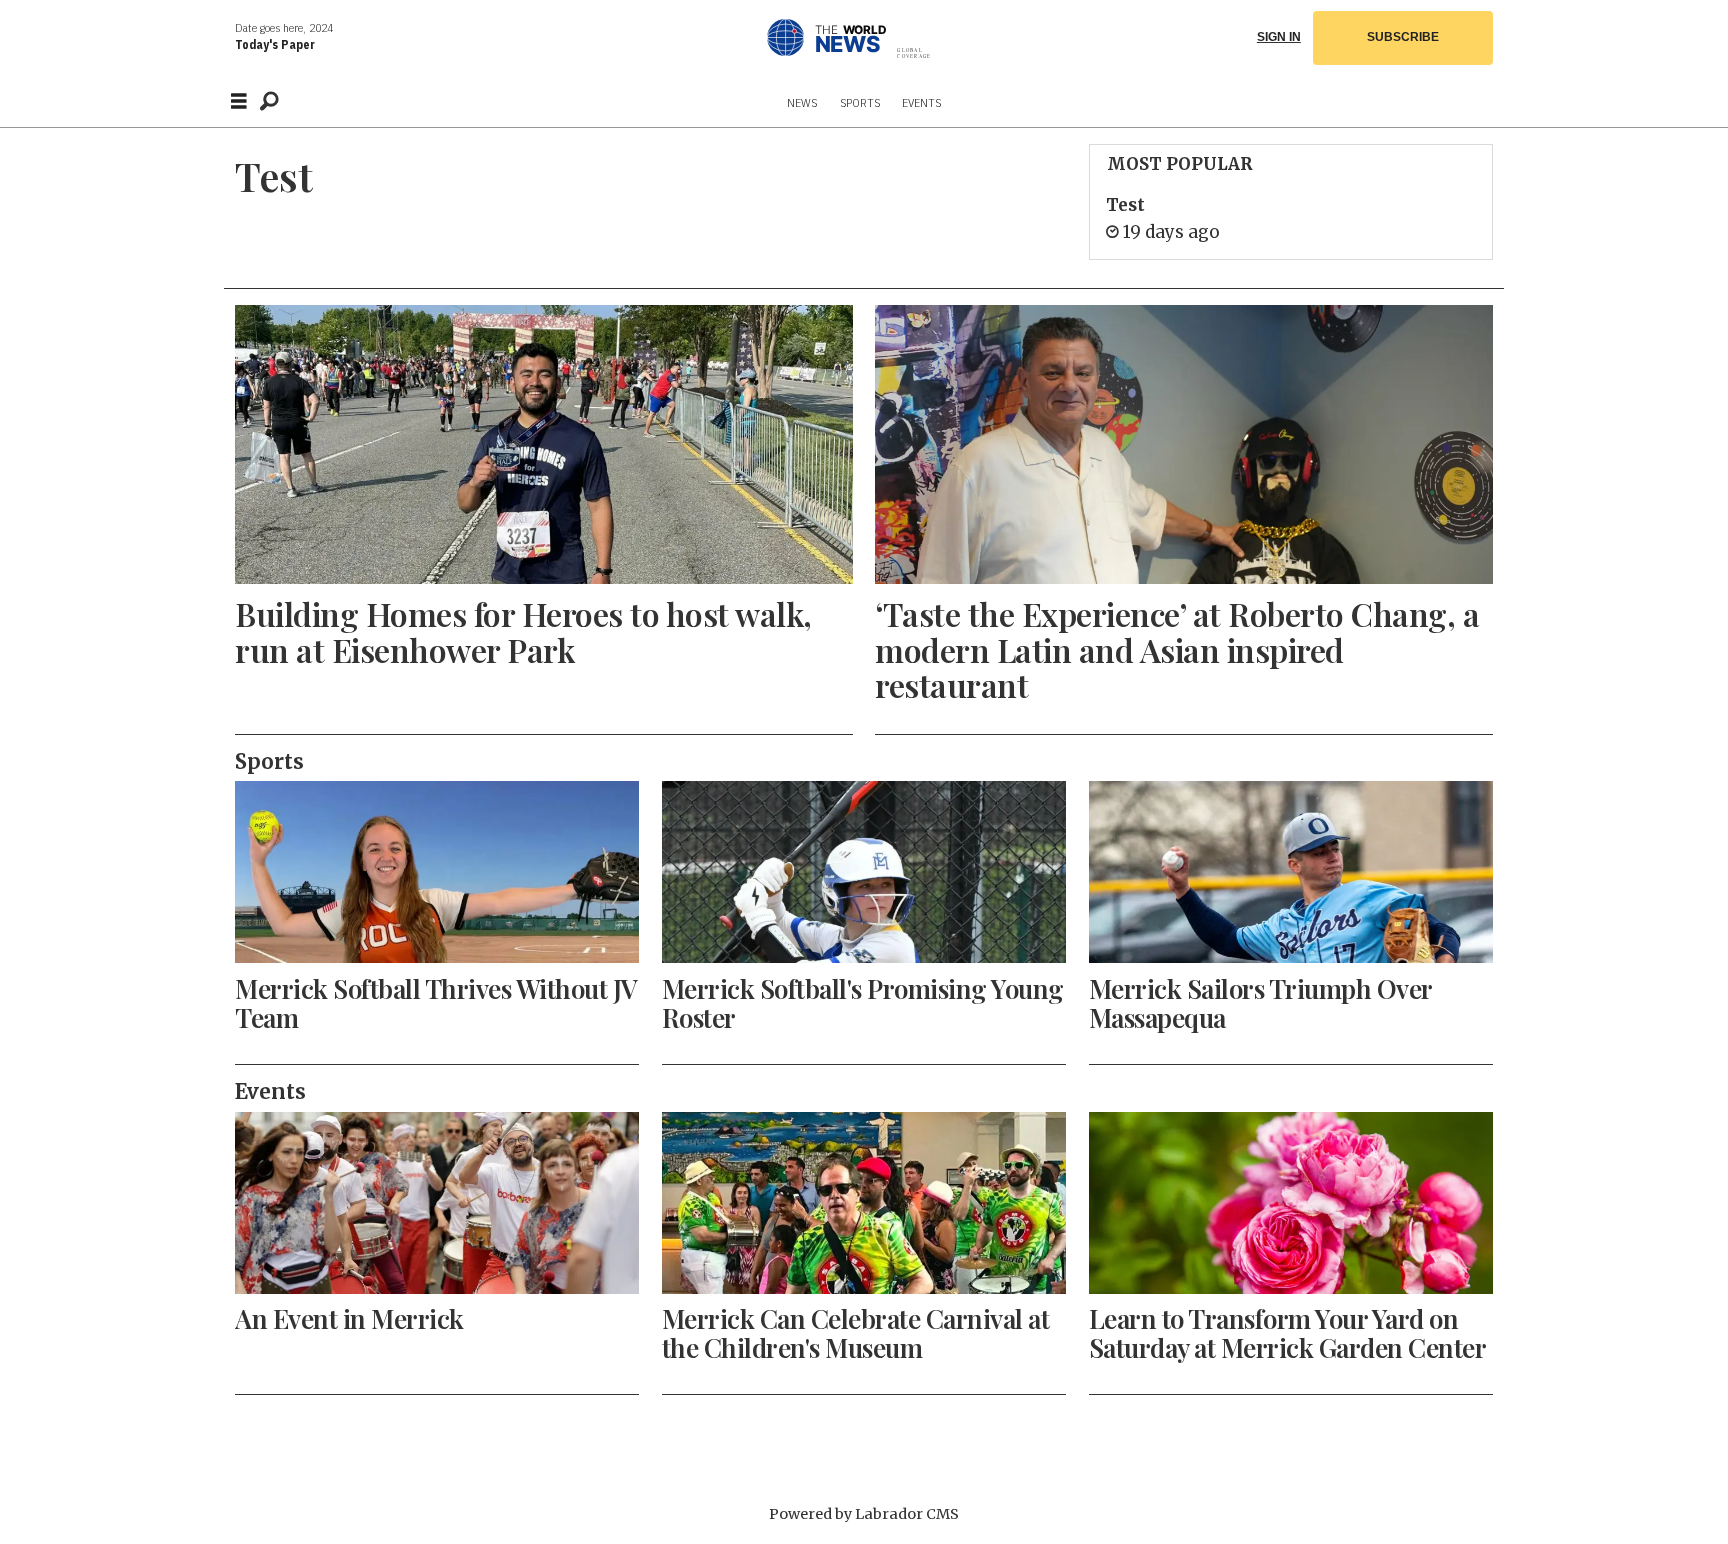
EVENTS (921, 102)
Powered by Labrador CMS (864, 1514)
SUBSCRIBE (1403, 37)
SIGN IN (1279, 37)
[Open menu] (239, 101)
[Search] (269, 101)
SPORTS (860, 102)
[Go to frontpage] (872, 37)
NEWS (802, 102)
